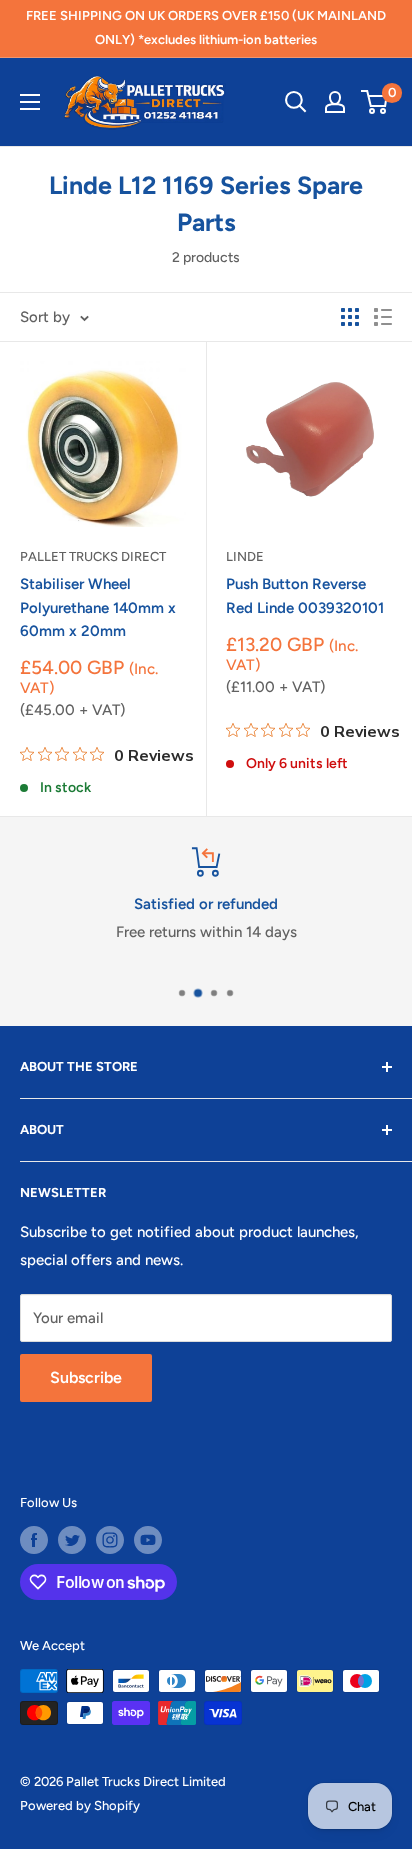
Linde (245, 556)
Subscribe (86, 1377)
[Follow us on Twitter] (72, 1540)
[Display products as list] (383, 317)
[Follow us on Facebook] (34, 1540)
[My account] (335, 102)
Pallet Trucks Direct (93, 556)
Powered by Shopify (80, 1805)
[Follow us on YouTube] (148, 1540)
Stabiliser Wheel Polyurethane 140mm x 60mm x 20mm (98, 607)
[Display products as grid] (350, 317)
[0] (375, 102)
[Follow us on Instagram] (110, 1540)
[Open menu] (30, 102)
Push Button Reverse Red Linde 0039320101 (305, 595)
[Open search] (296, 102)
